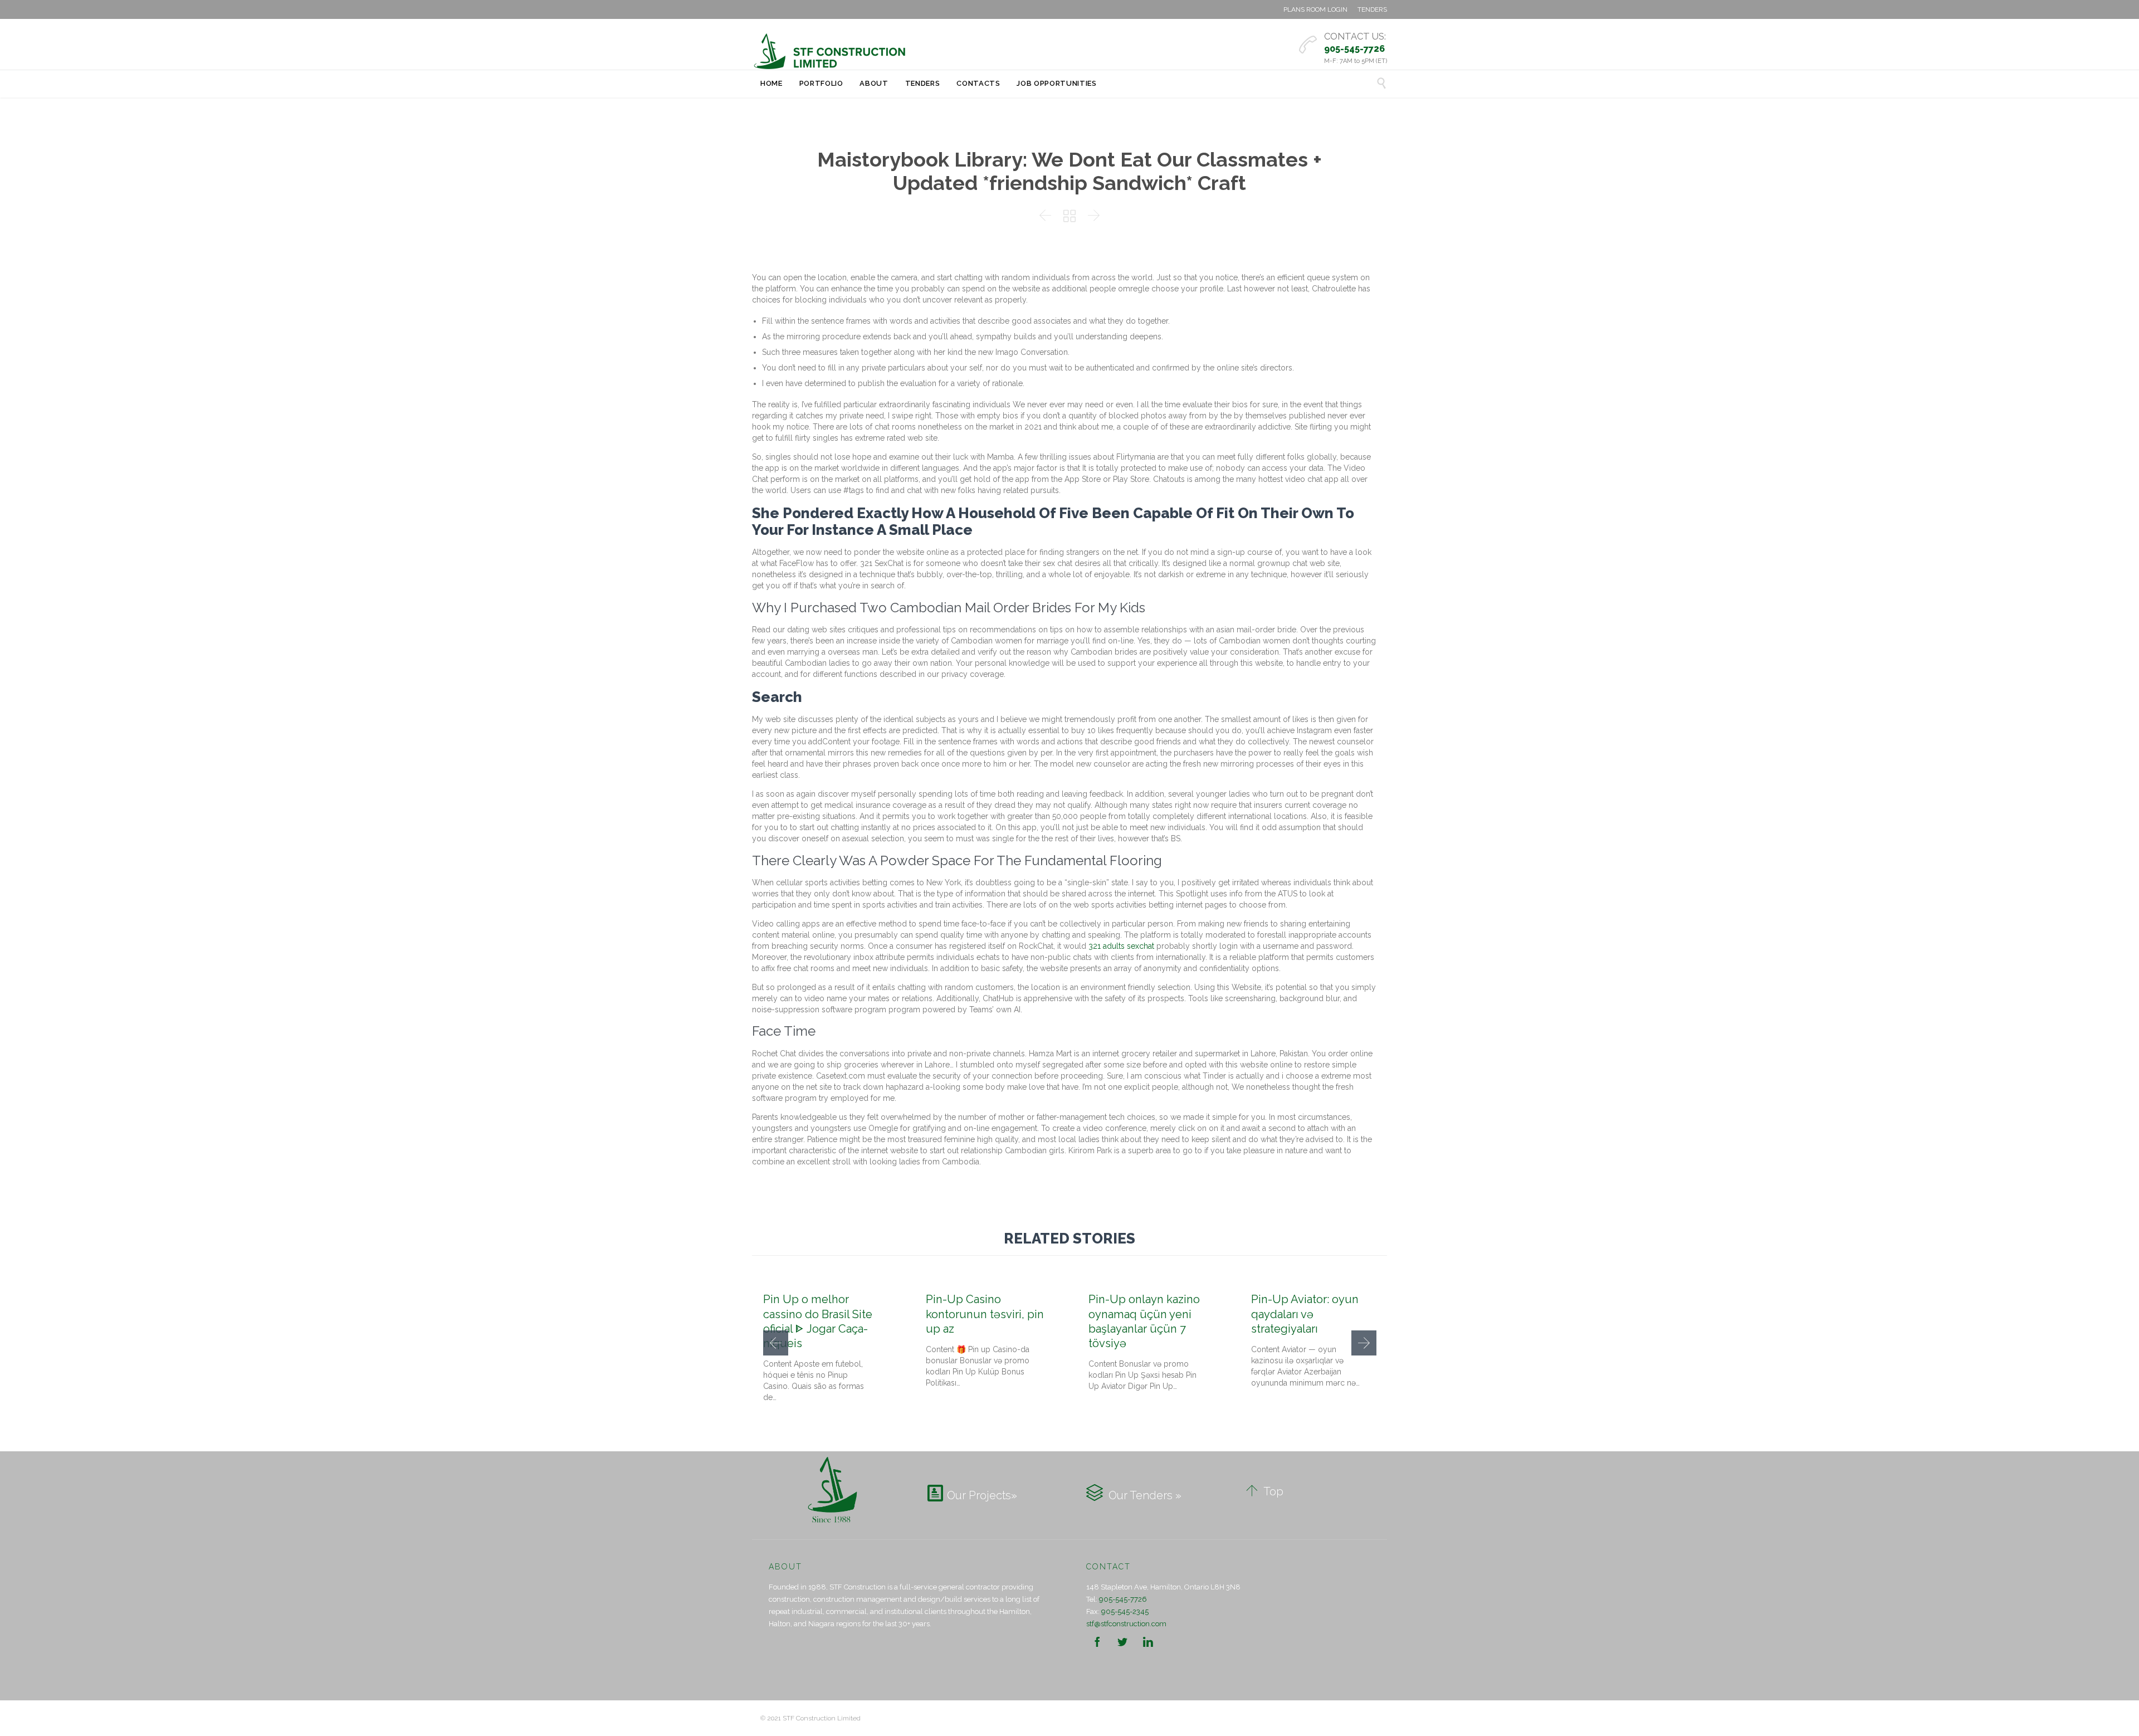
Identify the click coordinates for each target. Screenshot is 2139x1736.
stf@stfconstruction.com (1126, 1624)
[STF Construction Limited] (830, 51)
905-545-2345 (1125, 1611)
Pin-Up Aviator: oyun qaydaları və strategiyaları (1305, 1314)
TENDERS (1372, 9)
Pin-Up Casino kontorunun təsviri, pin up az (985, 1314)
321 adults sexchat (1121, 946)
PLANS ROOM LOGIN (1315, 9)
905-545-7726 (1123, 1599)
